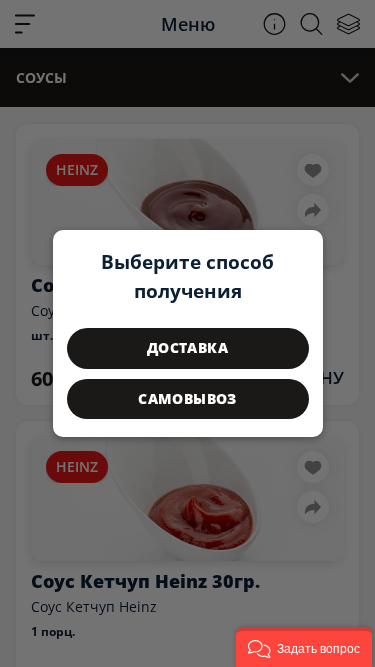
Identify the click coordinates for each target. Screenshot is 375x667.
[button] (304, 647)
